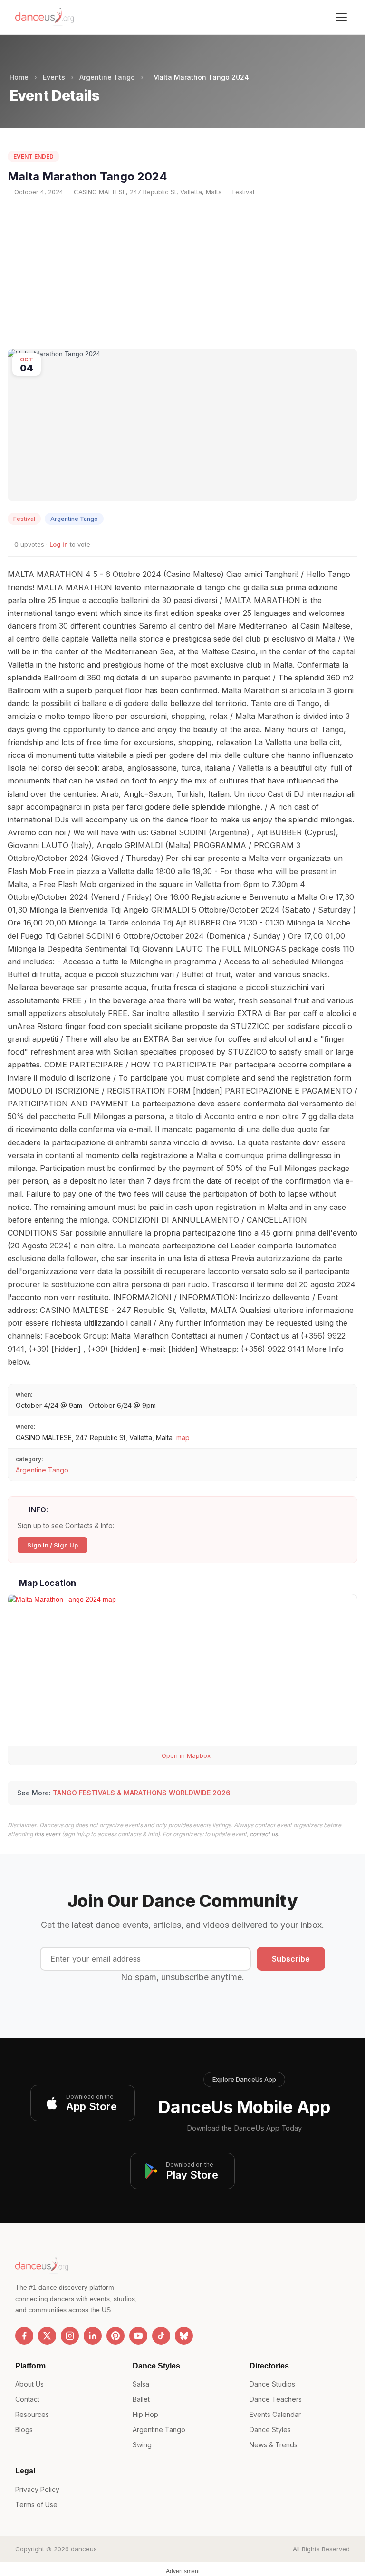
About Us (29, 2384)
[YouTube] (138, 2336)
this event (47, 1834)
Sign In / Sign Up (53, 1545)
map (183, 1438)
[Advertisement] (182, 273)
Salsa (141, 2384)
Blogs (24, 2430)
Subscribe (291, 1959)
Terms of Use (36, 2505)
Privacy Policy (37, 2489)
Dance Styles (270, 2430)
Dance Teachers (276, 2399)
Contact (27, 2399)
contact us (264, 1834)
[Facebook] (24, 2336)
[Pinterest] (115, 2336)
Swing (142, 2445)
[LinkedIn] (93, 2336)
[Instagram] (70, 2336)
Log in (59, 544)
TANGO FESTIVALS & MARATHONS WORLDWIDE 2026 (142, 1793)
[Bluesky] (184, 2336)
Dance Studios (272, 2384)
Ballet (141, 2399)
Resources (32, 2414)
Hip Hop (145, 2414)
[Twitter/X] (47, 2336)
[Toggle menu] (341, 17)
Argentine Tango (107, 77)
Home (19, 77)
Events (54, 77)
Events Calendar (275, 2414)
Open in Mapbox (185, 1755)
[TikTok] (161, 2336)
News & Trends (274, 2445)
